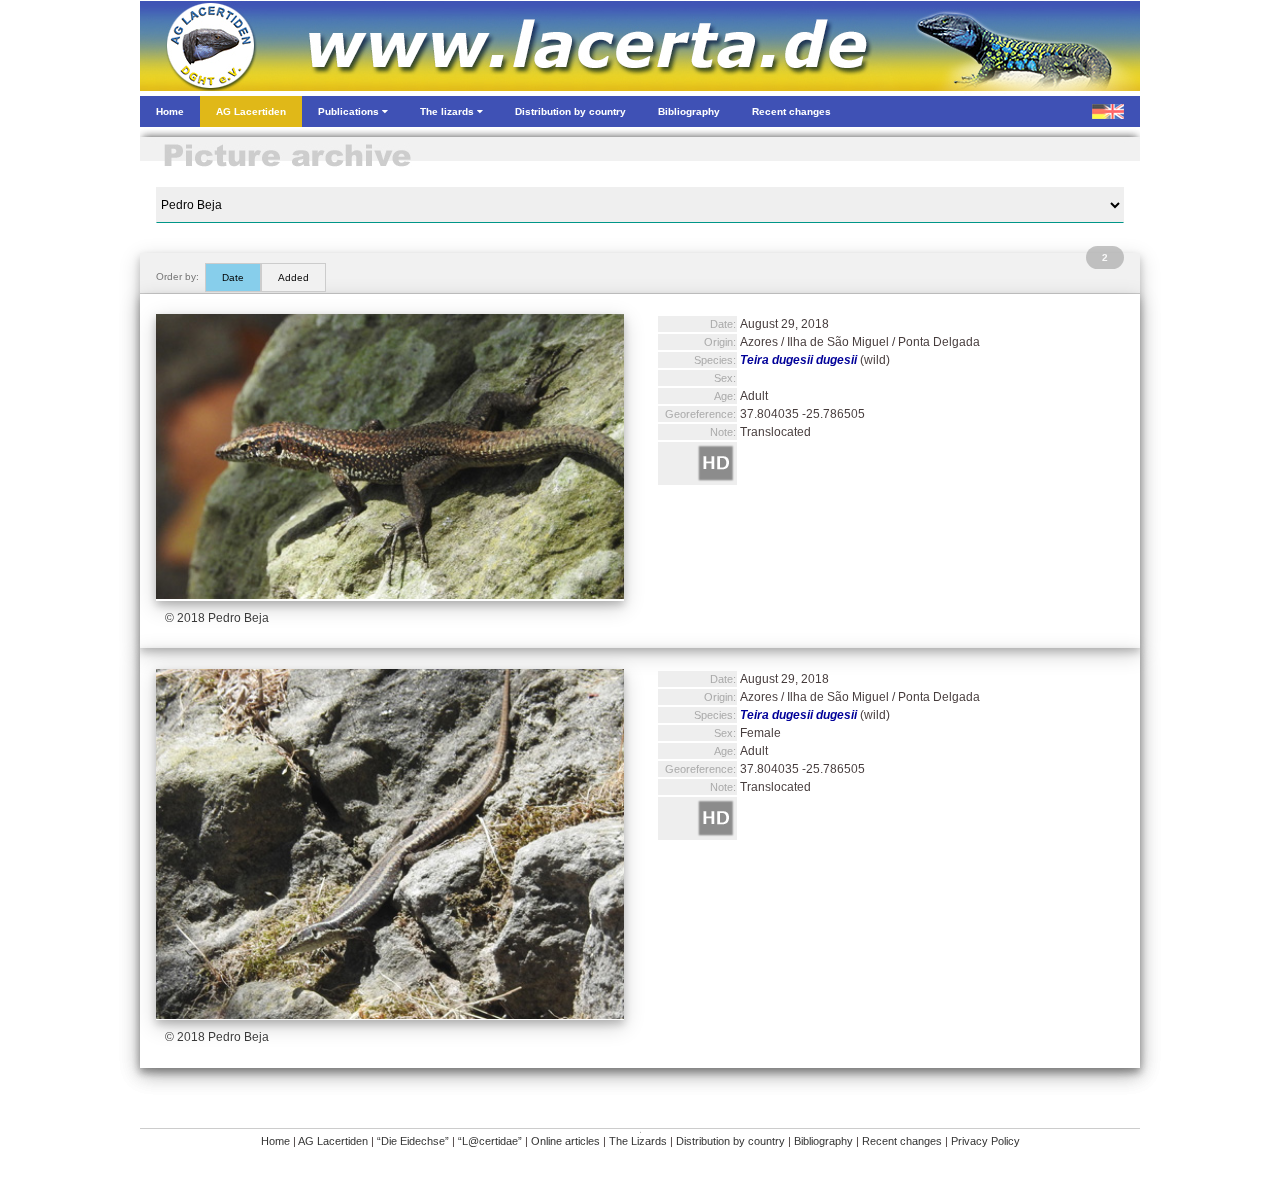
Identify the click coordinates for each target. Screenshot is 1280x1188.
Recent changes (902, 1141)
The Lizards (638, 1141)
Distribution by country (730, 1141)
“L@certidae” (490, 1141)
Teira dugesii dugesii (798, 360)
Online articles (565, 1141)
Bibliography (823, 1141)
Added (293, 277)
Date (233, 277)
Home (275, 1141)
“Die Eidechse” (413, 1141)
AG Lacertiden (333, 1141)
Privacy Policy (985, 1141)
